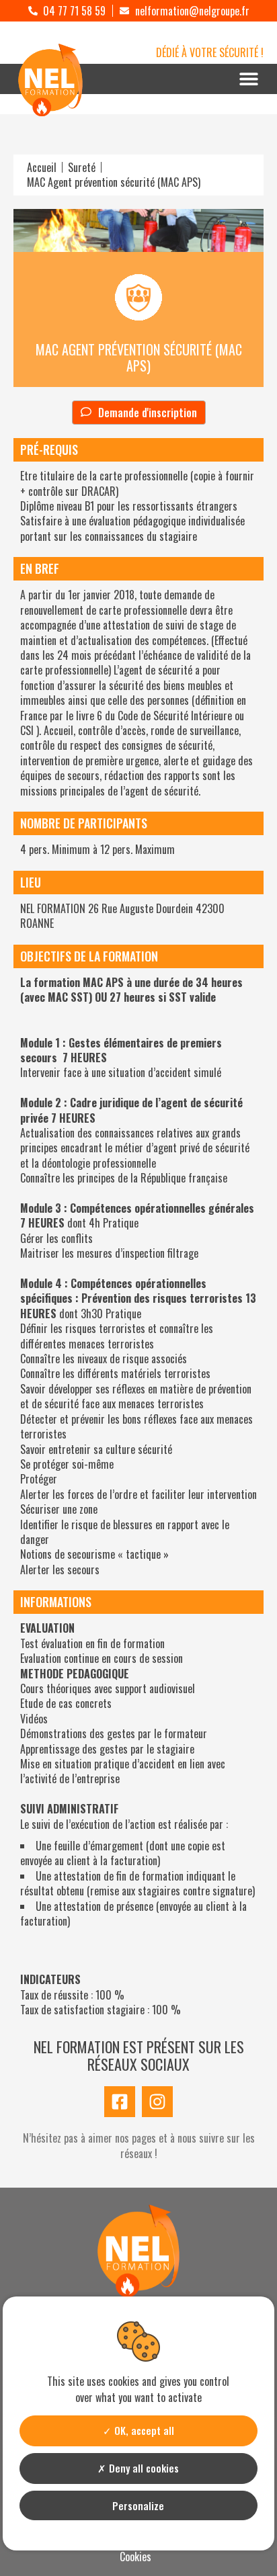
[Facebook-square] (120, 2102)
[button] (248, 79)
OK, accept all (143, 2430)
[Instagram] (157, 2102)
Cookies (135, 2557)
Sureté (82, 167)
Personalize (138, 2505)
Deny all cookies (143, 2468)
